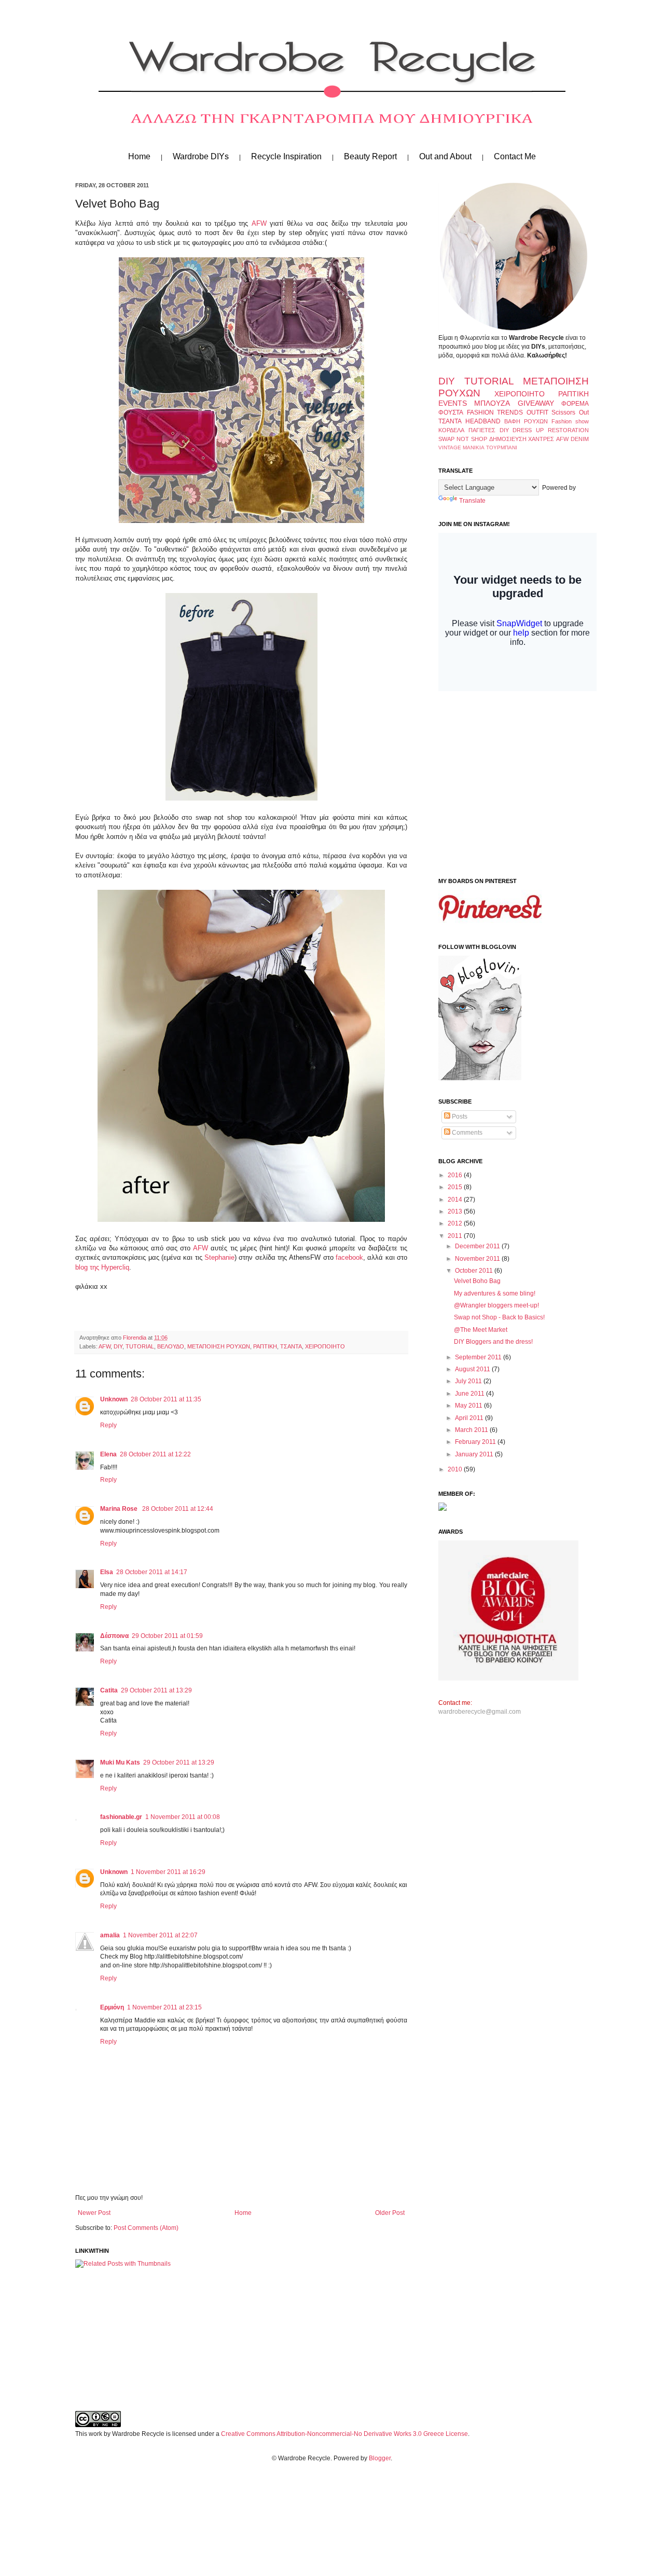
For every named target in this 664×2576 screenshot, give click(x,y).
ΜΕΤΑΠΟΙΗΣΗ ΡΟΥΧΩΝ (219, 1346)
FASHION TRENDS (495, 412)
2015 (456, 1187)
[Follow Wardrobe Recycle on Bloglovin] (480, 1078)
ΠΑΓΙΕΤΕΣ (482, 430)
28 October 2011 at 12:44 (178, 1509)
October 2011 (475, 1271)
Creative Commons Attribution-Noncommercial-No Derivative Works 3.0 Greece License (344, 2434)
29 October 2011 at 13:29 (156, 1690)
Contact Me (515, 156)
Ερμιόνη (112, 2007)
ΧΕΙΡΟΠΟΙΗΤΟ (325, 1346)
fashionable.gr (121, 1817)
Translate (472, 501)
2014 (456, 1200)
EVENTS (453, 403)
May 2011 (469, 1406)
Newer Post (94, 2213)
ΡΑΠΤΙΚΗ (265, 1346)
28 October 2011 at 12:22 (155, 1454)
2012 (456, 1223)
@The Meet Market (481, 1330)
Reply (108, 1425)
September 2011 (479, 1357)
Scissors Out (570, 412)
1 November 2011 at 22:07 (160, 1935)
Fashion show (570, 421)
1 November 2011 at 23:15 (164, 2007)
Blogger (380, 2458)
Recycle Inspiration (286, 156)
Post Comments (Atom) (146, 2228)
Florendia (135, 1338)
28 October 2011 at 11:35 (166, 1399)
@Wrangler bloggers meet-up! (496, 1305)
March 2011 (472, 1430)
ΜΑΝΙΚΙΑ (474, 447)
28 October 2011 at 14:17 (152, 1572)
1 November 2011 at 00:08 (183, 1817)
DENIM (580, 439)
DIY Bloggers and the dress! (493, 1342)
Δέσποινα (114, 1636)
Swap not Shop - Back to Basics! (499, 1317)
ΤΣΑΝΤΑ (291, 1346)
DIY (118, 1346)
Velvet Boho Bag (477, 1281)
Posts (459, 1117)
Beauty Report (370, 156)
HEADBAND (483, 421)
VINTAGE (450, 447)
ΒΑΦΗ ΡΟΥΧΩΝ (526, 421)
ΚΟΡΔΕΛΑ (451, 430)
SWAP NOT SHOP (463, 439)
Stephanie (219, 1257)
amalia (110, 1935)
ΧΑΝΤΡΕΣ (541, 439)
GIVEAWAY (536, 403)
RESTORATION (568, 430)
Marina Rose (120, 1509)
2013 (456, 1211)
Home (139, 156)
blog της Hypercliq (102, 1267)
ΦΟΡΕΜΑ (575, 404)
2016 (456, 1175)
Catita (109, 1690)
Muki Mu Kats (120, 1762)
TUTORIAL (140, 1346)
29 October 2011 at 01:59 (167, 1636)
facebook (349, 1257)
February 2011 (476, 1442)
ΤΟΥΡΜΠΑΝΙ (502, 447)
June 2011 (471, 1394)
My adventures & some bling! (495, 1293)
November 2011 (478, 1259)
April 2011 (470, 1418)
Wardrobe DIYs (201, 156)
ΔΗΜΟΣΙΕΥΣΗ (508, 439)
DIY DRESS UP (522, 430)
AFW (261, 223)
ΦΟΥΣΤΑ (451, 412)
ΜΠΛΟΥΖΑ (492, 403)
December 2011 (478, 1246)
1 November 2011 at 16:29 (168, 1872)
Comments (466, 1133)
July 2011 (469, 1381)
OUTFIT (537, 412)
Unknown (114, 1399)
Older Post (390, 2213)
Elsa (107, 1572)
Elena (108, 1454)
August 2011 (473, 1369)
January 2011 (475, 1454)
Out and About (445, 156)
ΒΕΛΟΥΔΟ (171, 1346)
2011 (456, 1236)
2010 (456, 1469)
